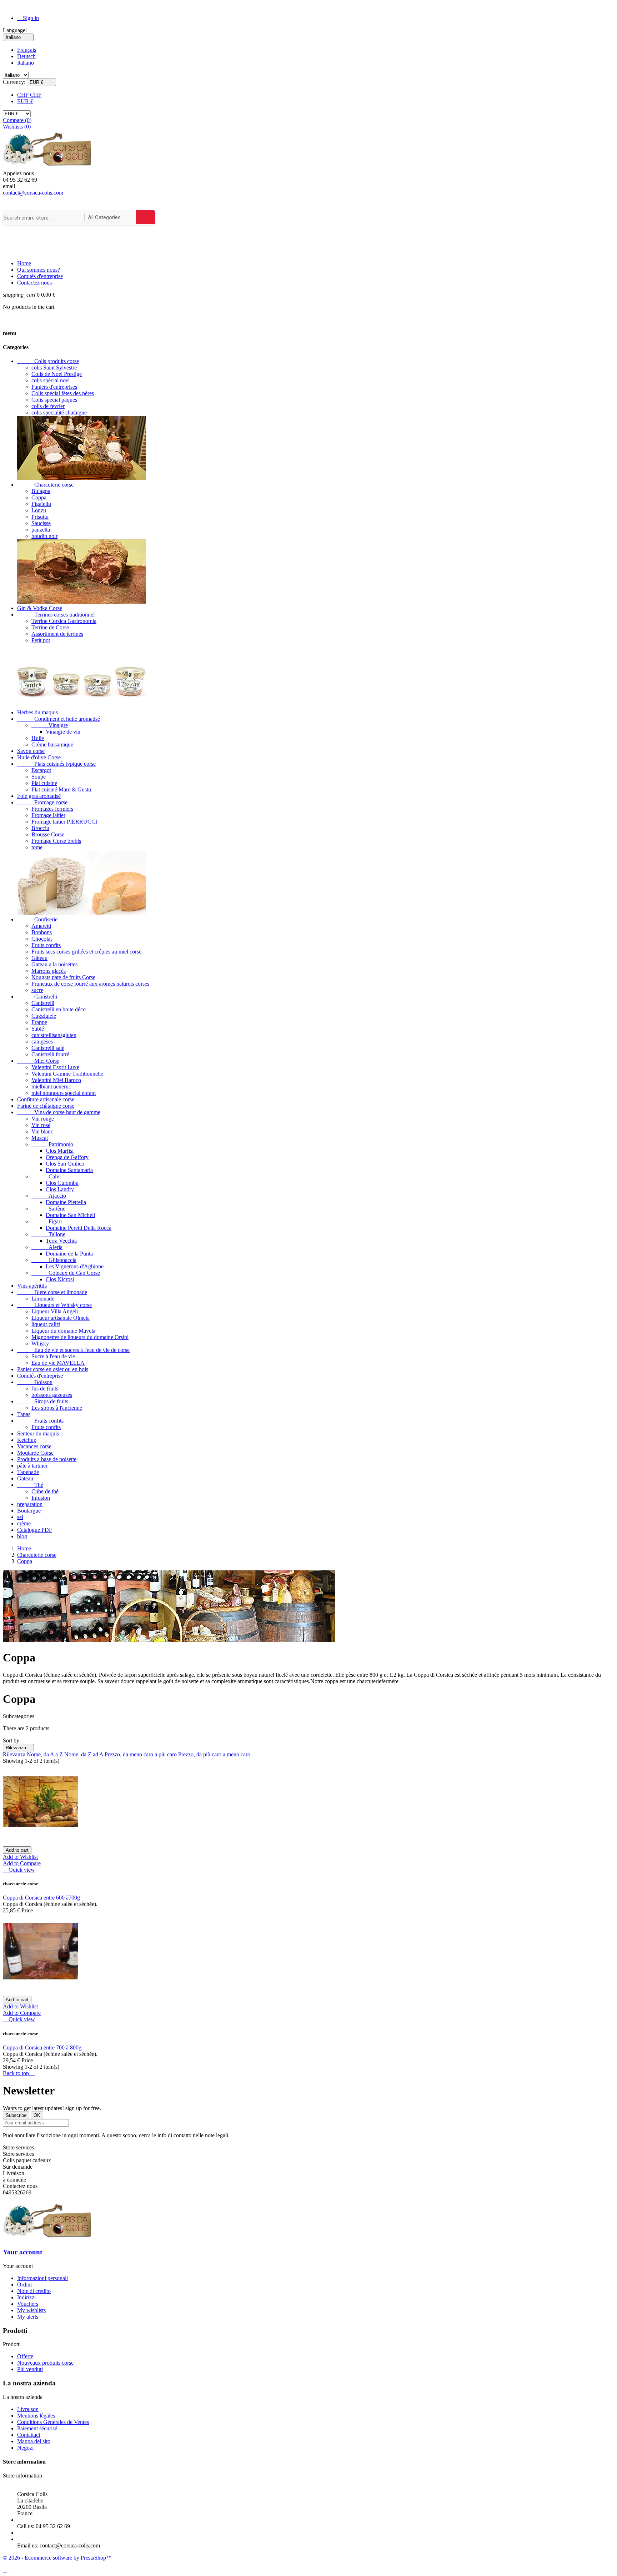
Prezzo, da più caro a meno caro (214, 1754)
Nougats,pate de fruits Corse (63, 977)
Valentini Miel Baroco (56, 1080)
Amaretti (41, 926)
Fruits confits (46, 945)
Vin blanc (42, 1131)
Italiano (26, 63)
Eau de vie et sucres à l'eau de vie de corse (73, 1350)
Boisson (35, 1382)
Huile (38, 738)
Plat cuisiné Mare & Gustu (61, 789)
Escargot (41, 770)
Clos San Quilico (65, 1164)
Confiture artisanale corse (46, 1099)
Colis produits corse (48, 361)
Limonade (43, 1299)
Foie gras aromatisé (39, 796)
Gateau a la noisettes (54, 964)
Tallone (48, 1234)
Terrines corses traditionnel (56, 615)
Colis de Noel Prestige (57, 374)
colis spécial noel (51, 380)
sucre (37, 990)
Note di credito (34, 2291)
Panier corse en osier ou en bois (53, 1369)
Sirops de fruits (43, 1401)
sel (20, 1517)
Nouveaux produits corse (45, 2363)
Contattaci (29, 2435)
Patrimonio (52, 1144)
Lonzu (39, 510)
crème (24, 1523)
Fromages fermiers (52, 809)
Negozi (25, 2448)
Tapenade (28, 1472)
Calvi (46, 1176)
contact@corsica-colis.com (33, 193)
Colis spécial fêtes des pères (63, 393)
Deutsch (26, 56)
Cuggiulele (44, 1016)
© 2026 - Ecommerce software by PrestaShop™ (57, 2558)
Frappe (39, 1022)
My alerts (28, 2317)
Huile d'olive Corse (39, 757)
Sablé (38, 1029)
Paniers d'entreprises (54, 387)
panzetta (41, 530)
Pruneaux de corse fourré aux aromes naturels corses (90, 984)
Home (24, 263)
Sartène (48, 1209)
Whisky (40, 1344)
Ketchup (27, 1440)
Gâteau (39, 958)
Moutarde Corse (35, 1453)
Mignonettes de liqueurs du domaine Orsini (80, 1337)
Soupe (39, 777)
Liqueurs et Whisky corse (54, 1305)
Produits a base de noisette (47, 1459)
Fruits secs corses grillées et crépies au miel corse (86, 952)
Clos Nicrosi (60, 1279)
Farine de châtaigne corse (46, 1106)
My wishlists (31, 2310)
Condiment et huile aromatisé (59, 719)
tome (37, 847)
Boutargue (29, 1511)
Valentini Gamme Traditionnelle (67, 1074)
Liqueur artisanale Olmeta (61, 1318)
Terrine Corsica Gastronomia (64, 621)
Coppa (39, 497)
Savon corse (31, 751)
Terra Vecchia (61, 1241)
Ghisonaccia (54, 1260)
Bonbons (42, 932)
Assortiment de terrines (57, 634)
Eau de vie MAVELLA (58, 1363)
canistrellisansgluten (54, 1035)
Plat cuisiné (44, 783)
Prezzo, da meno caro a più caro (141, 1754)
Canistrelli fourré (50, 1054)
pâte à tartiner (32, 1466)
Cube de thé (45, 1491)
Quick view (19, 1870)
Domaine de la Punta (69, 1254)
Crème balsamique (52, 744)
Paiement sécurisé (37, 2428)
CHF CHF (29, 95)
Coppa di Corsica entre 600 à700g (41, 1898)
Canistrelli (37, 997)
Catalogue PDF (35, 1530)
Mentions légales (36, 2416)
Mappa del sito (34, 2441)
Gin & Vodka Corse (40, 608)
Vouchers (28, 2304)
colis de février (48, 406)
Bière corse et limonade (52, 1292)
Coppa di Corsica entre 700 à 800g (42, 2047)
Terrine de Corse (50, 627)
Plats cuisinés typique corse (56, 764)
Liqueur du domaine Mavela (63, 1331)
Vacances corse (34, 1446)
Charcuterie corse (45, 485)
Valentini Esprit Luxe (55, 1067)
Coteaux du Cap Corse (66, 1273)
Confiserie (37, 919)
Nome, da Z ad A (84, 1754)
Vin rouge (43, 1119)
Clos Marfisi (60, 1151)
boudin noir (44, 536)
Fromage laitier (48, 815)
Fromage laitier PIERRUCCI (64, 822)
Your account (22, 2252)
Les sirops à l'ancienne (57, 1408)
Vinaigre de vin (63, 732)
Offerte (25, 2356)
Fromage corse (42, 802)
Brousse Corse (48, 834)
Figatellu (41, 504)
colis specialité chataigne (59, 412)
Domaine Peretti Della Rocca (79, 1228)
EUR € (25, 101)
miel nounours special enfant (64, 1093)
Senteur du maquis (38, 1433)
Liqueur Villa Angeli (55, 1311)
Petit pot (41, 640)
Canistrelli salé (48, 1048)
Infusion (41, 1498)
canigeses (42, 1042)
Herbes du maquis (37, 712)
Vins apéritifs (32, 1286)
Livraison (28, 2409)
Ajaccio (49, 1196)
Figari (47, 1221)
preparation (30, 1504)
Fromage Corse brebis (56, 841)
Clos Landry (60, 1189)
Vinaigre (50, 725)
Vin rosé (41, 1125)
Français (27, 50)
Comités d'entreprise (40, 276)
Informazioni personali (42, 2278)
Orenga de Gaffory (67, 1157)
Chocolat (42, 939)
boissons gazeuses (52, 1395)
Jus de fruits (45, 1388)
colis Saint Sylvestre (54, 368)
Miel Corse (38, 1061)
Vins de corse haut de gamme (59, 1112)
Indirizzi (26, 2297)
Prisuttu (40, 517)
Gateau (25, 1478)
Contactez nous (34, 283)
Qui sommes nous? (39, 270)
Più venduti (30, 2369)
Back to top (19, 2073)
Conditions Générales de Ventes (53, 2422)
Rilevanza (18, 1748)
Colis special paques (54, 400)
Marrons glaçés (49, 971)
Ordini (24, 2285)
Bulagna (41, 491)
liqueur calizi (46, 1324)
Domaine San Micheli (70, 1215)
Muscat (40, 1138)
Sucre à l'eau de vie (53, 1356)
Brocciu (40, 828)
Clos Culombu (62, 1183)
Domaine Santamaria (69, 1170)
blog (22, 1536)
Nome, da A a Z (46, 1754)
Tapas (24, 1414)
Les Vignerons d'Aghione (75, 1266)
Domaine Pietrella (66, 1202)
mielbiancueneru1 (51, 1086)
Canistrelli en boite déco (59, 1009)
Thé (30, 1485)
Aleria (47, 1247)
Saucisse (41, 523)
